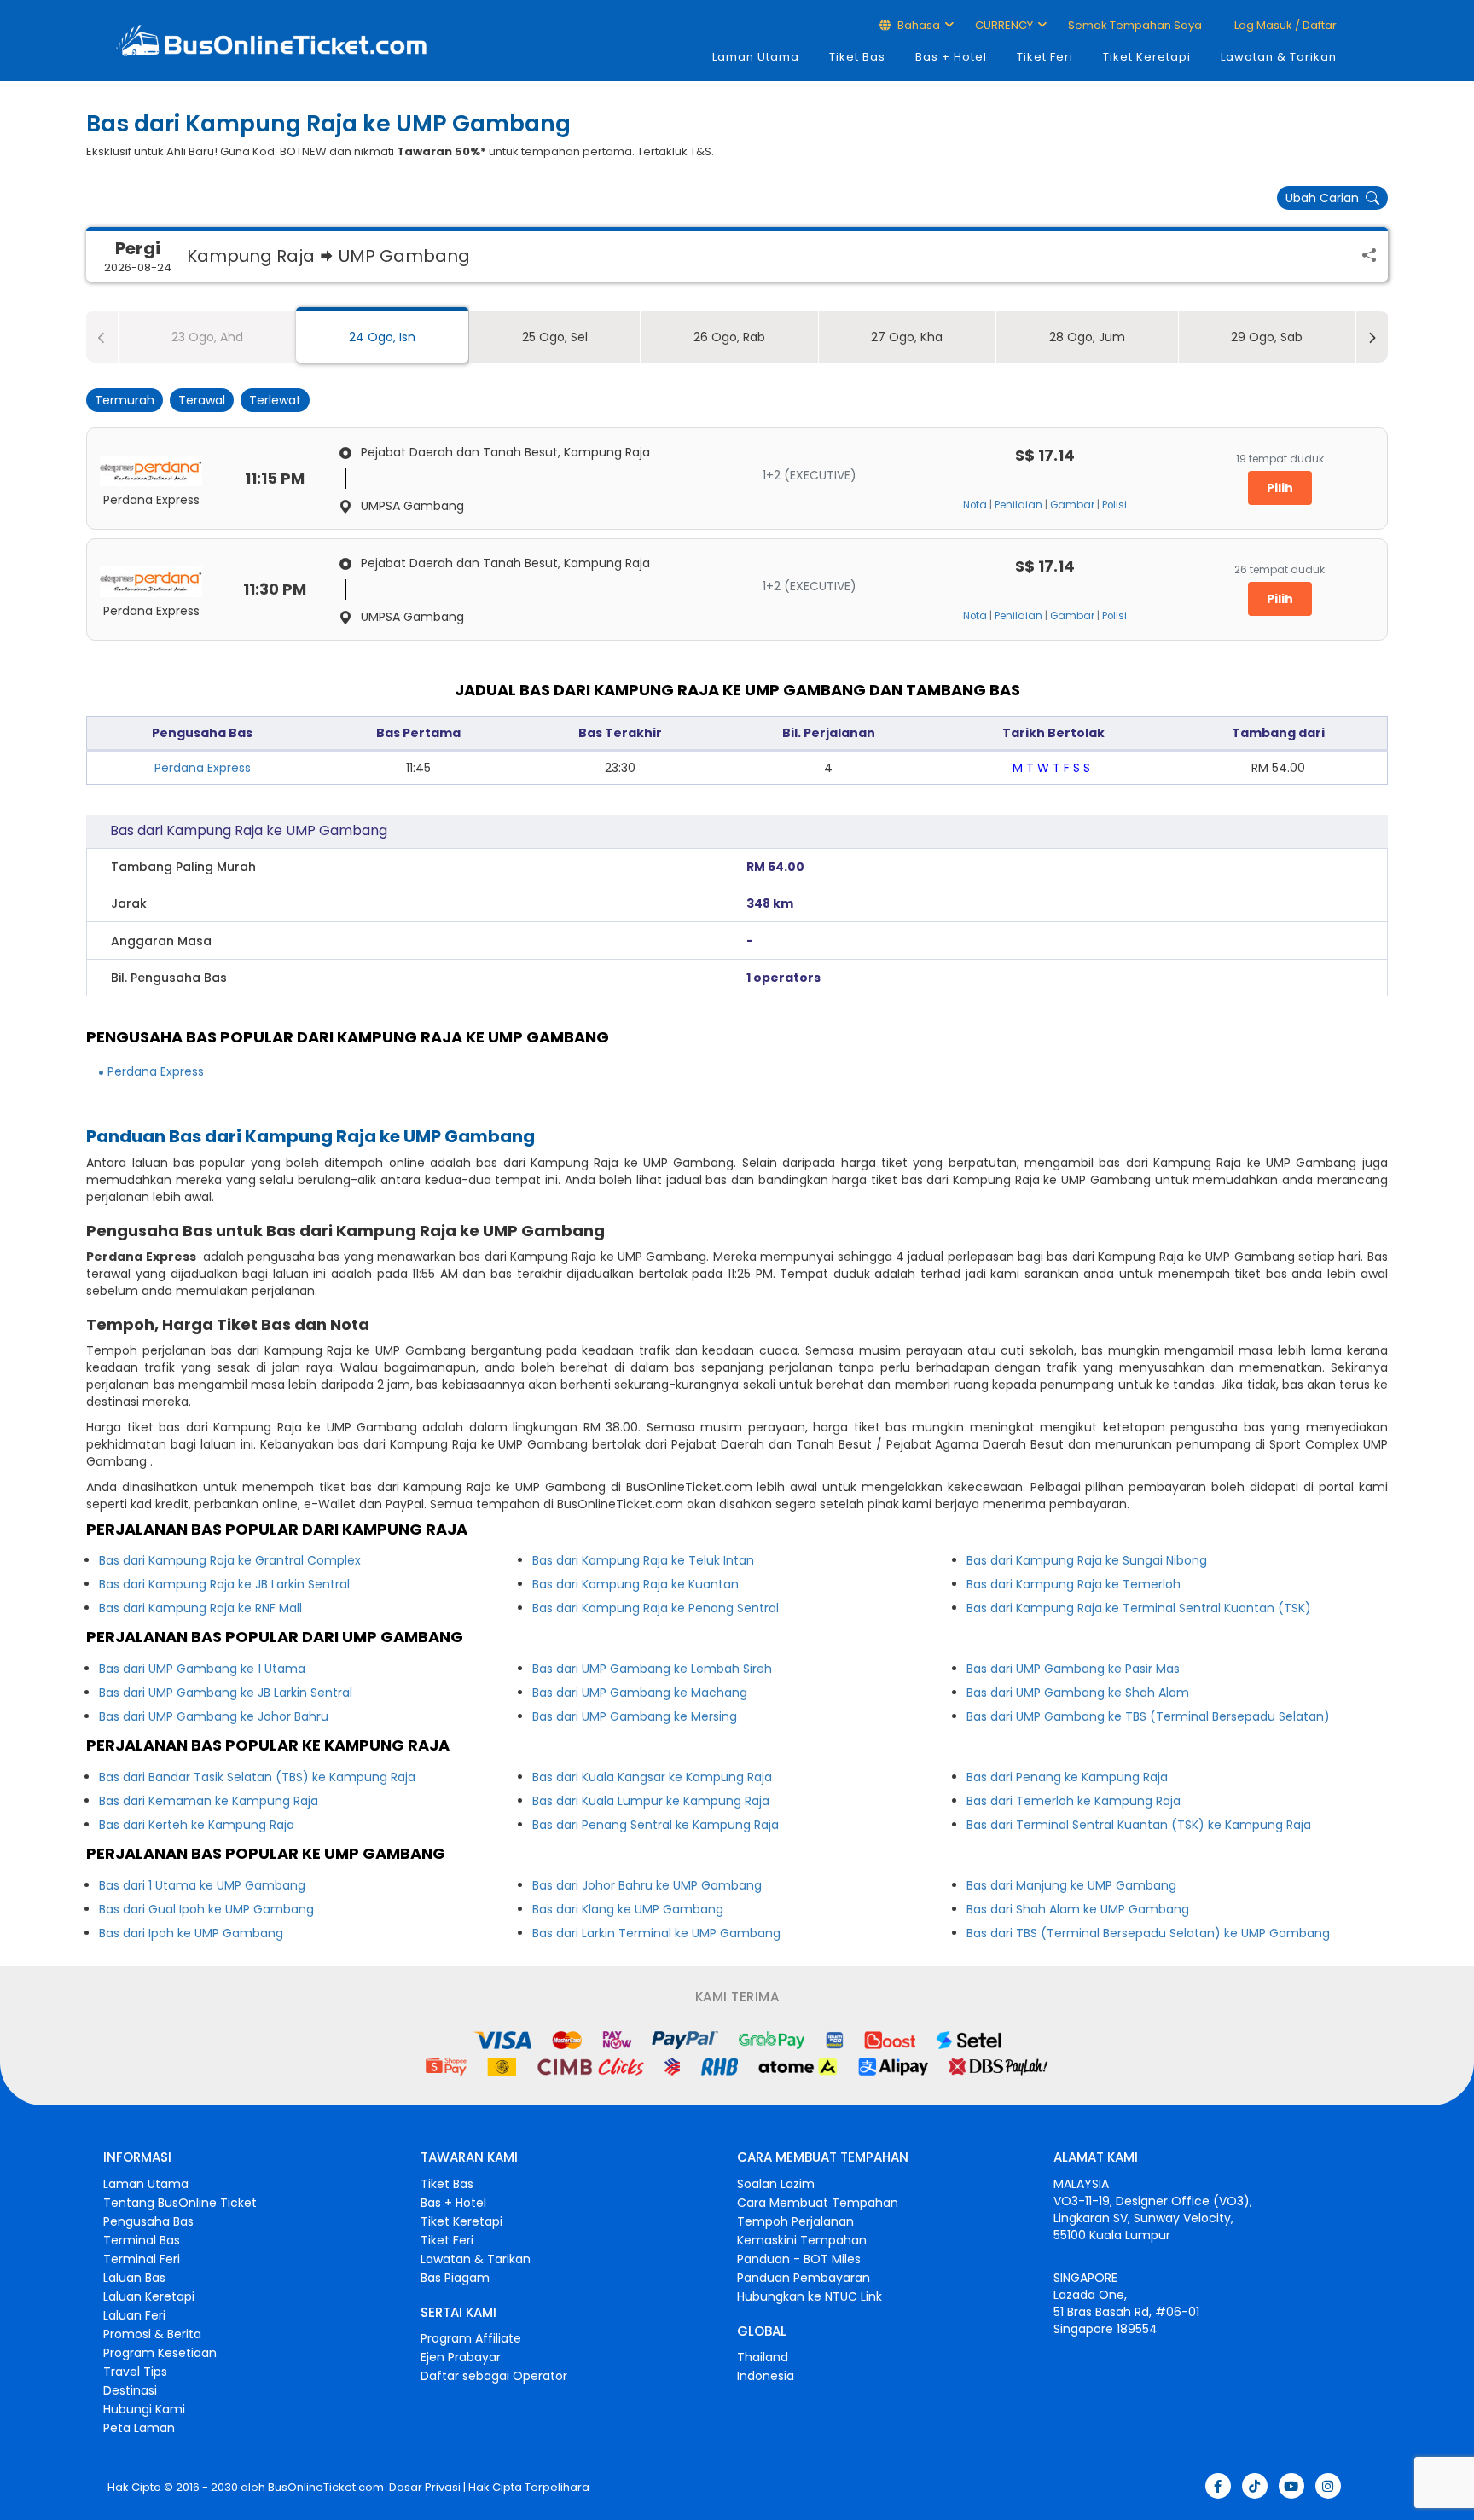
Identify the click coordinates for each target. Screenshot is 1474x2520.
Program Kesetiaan (160, 2353)
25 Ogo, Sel (555, 337)
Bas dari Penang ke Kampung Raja (1067, 1777)
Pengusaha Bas (148, 2221)
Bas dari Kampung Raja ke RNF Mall (200, 1608)
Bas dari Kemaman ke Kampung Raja (209, 1801)
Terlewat (275, 400)
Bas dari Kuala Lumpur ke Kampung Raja (651, 1801)
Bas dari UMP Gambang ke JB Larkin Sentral (226, 1693)
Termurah (125, 400)
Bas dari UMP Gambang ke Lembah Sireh (652, 1669)
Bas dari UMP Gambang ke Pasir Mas (1073, 1669)
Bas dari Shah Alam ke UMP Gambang (1078, 1909)
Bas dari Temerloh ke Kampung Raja (1074, 1801)
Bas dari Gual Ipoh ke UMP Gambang (206, 1909)
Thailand (763, 2357)
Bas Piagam (455, 2278)
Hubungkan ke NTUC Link (810, 2296)
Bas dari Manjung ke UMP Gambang (1071, 1885)
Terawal (202, 400)
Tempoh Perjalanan (795, 2221)
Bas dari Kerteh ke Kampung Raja (197, 1825)
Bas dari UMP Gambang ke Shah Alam (1078, 1693)
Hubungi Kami (144, 2409)
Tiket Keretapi (1147, 57)
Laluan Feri (134, 2315)
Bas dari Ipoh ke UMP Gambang (191, 1933)
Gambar (1072, 505)
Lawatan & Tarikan (1279, 57)
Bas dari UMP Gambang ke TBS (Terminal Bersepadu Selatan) (1148, 1716)
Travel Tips (135, 2372)
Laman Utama (756, 57)
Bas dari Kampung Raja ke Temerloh (1074, 1584)
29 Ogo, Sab (1267, 337)
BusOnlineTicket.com (326, 2488)
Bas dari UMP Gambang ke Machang (640, 1693)
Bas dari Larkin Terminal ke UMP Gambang (656, 1933)
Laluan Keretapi (149, 2296)
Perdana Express (203, 768)
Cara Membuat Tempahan (818, 2203)
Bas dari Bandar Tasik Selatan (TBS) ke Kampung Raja (257, 1777)
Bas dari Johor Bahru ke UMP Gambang (647, 1885)
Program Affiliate (471, 2338)
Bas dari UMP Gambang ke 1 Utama (202, 1669)
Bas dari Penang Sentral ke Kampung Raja (656, 1825)
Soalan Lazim (776, 2184)
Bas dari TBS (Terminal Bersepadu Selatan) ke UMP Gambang (1148, 1933)
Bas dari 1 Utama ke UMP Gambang (202, 1885)
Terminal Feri (142, 2259)
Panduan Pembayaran (804, 2278)
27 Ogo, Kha (907, 337)
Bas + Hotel (951, 57)
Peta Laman (139, 2428)
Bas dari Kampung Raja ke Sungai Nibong (1087, 1560)
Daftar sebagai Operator (494, 2376)
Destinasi (130, 2390)
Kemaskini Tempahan (802, 2240)
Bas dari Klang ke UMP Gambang (628, 1909)
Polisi (1114, 505)
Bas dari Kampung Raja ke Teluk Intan (643, 1560)
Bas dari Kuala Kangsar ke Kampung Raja (652, 1777)
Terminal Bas (142, 2240)
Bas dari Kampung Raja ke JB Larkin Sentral (224, 1584)
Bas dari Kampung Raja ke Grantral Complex (230, 1560)
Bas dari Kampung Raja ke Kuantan (635, 1584)
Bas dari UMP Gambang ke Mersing (635, 1716)
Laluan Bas (134, 2278)
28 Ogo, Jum (1087, 337)
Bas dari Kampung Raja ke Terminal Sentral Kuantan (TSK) (1139, 1608)
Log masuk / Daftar (1284, 25)
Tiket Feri (1045, 57)
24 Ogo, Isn (382, 337)
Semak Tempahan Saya (1135, 25)
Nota (975, 505)
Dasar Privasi (424, 2488)
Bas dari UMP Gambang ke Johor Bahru (214, 1716)
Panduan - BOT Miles (799, 2259)
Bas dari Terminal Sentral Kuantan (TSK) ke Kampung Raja (1139, 1825)
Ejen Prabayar (461, 2357)
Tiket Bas (857, 57)
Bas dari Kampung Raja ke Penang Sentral (656, 1608)
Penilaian (1018, 505)
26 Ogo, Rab (729, 337)
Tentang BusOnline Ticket (180, 2203)
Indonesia (766, 2376)
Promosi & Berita (152, 2334)
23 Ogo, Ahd (207, 337)
